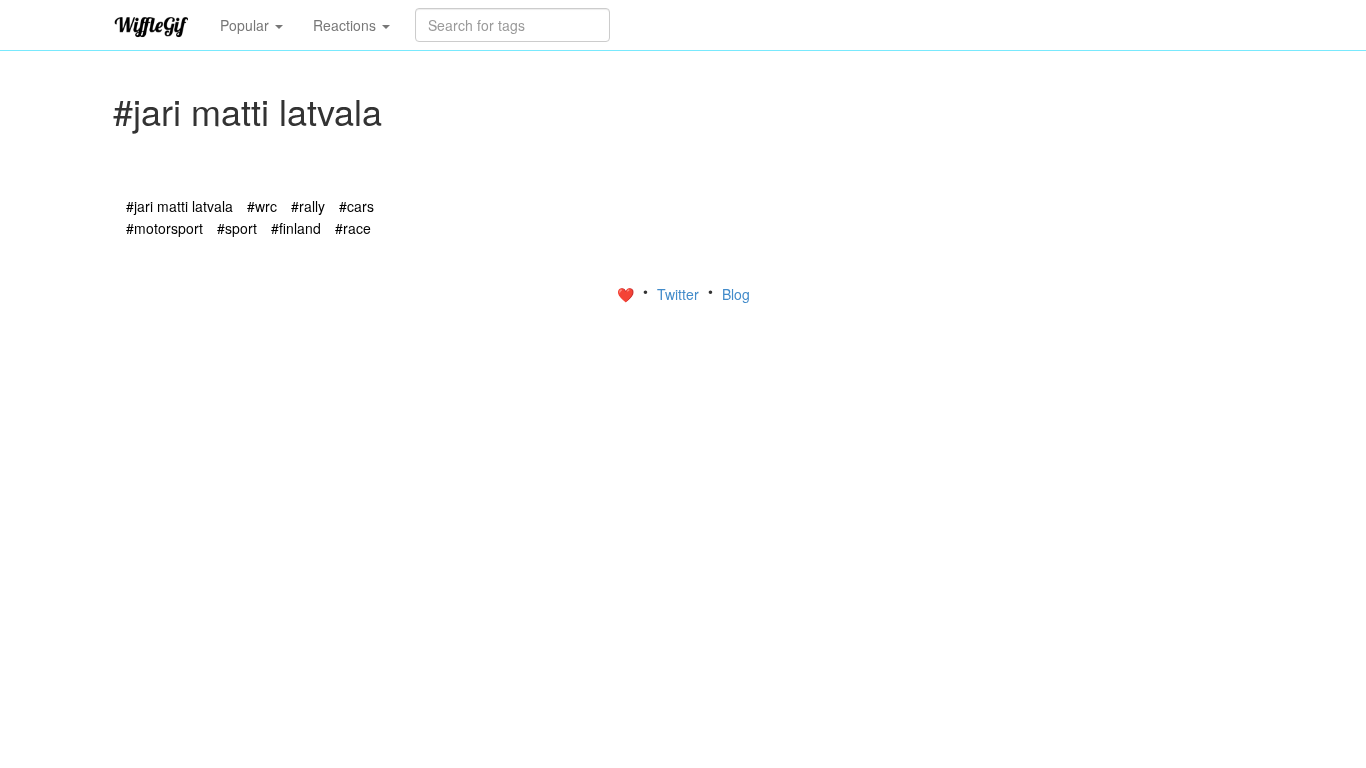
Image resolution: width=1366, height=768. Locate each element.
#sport (237, 228)
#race (353, 228)
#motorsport (164, 228)
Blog (736, 294)
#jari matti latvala (179, 206)
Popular (246, 25)
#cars (356, 206)
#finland (296, 228)
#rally (308, 206)
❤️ (627, 294)
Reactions (346, 25)
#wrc (262, 206)
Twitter (680, 294)
